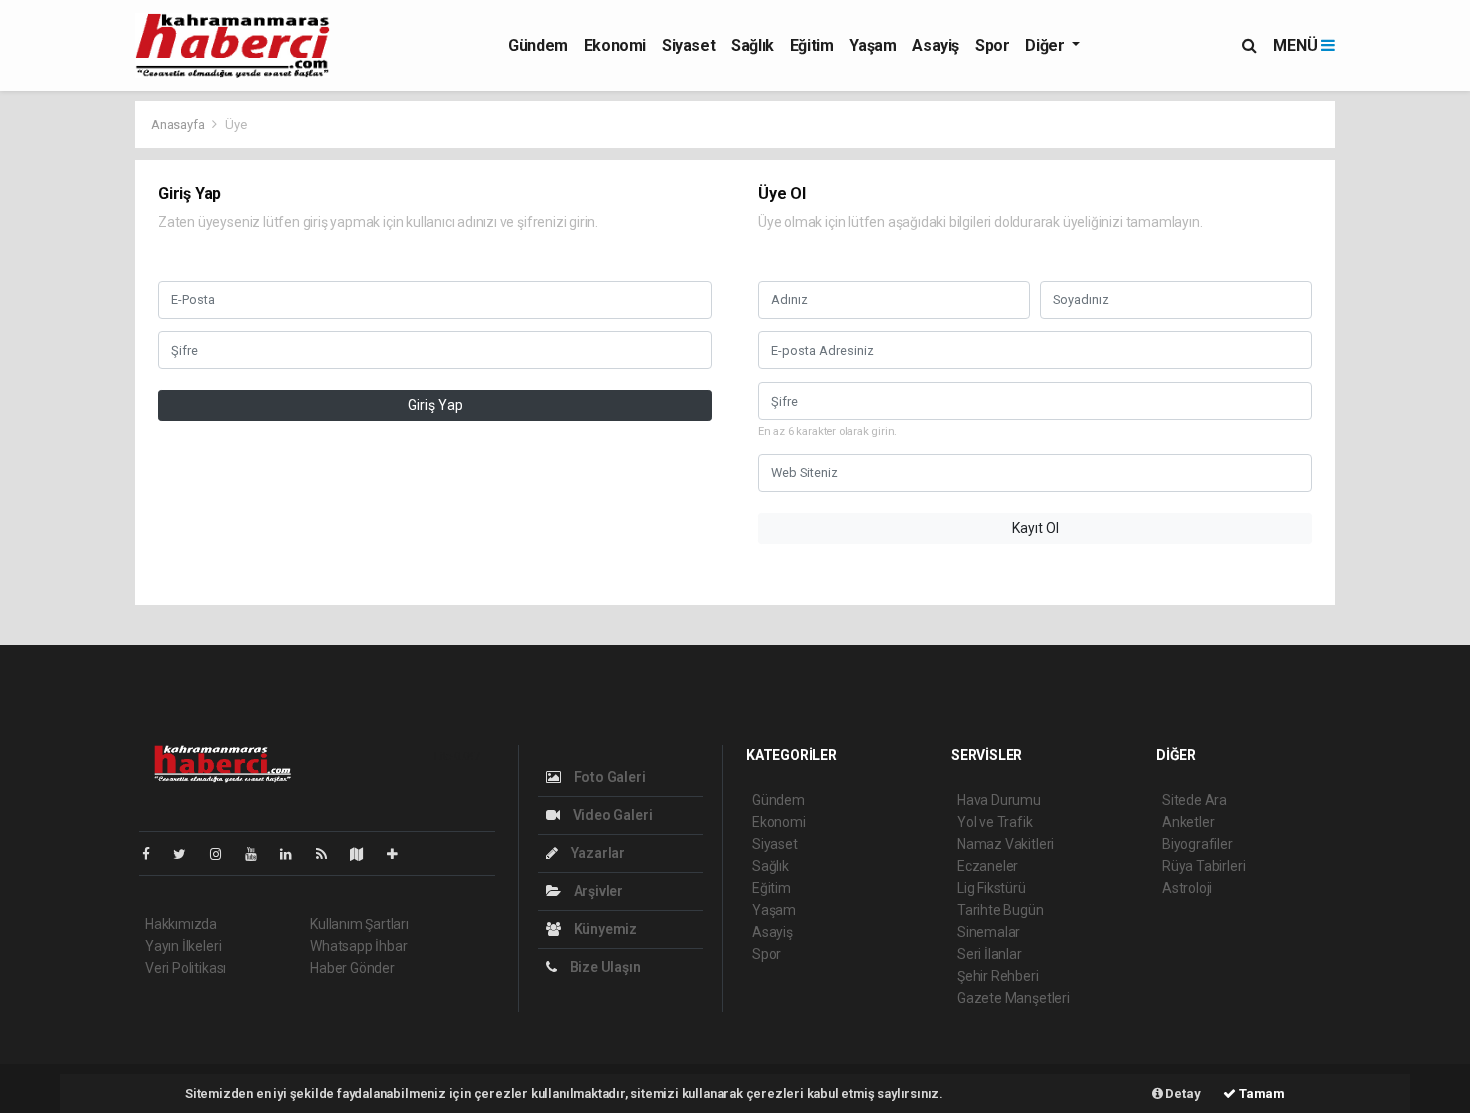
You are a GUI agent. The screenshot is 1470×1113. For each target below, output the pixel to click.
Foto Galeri (608, 777)
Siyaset (688, 45)
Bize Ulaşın (604, 967)
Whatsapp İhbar (358, 946)
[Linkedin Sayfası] (294, 854)
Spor (992, 45)
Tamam (1260, 1093)
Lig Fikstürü (991, 888)
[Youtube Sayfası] (259, 854)
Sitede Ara (1194, 800)
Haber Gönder (352, 968)
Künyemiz (604, 929)
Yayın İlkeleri (183, 946)
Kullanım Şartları (359, 924)
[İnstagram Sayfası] (224, 854)
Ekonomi (615, 45)
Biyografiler (1197, 844)
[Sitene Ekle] (400, 854)
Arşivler (597, 891)
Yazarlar (596, 853)
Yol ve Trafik (995, 822)
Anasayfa (179, 124)
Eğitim (812, 45)
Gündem (538, 45)
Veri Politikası (185, 968)
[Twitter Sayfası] (187, 854)
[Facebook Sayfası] (154, 854)
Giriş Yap (435, 405)
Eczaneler (987, 866)
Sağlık (752, 45)
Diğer (1046, 45)
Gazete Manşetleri (1013, 998)
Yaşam (872, 45)
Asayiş (935, 45)
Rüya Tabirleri (1203, 866)
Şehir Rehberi (998, 976)
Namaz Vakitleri (1005, 844)
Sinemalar (988, 932)
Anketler (1188, 822)
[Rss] (329, 854)
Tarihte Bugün (1000, 910)
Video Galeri (611, 815)
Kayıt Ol (1035, 528)
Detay (1182, 1093)
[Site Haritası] (365, 854)
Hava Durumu (999, 800)
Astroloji (1187, 888)
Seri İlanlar (989, 954)
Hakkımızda (181, 924)
